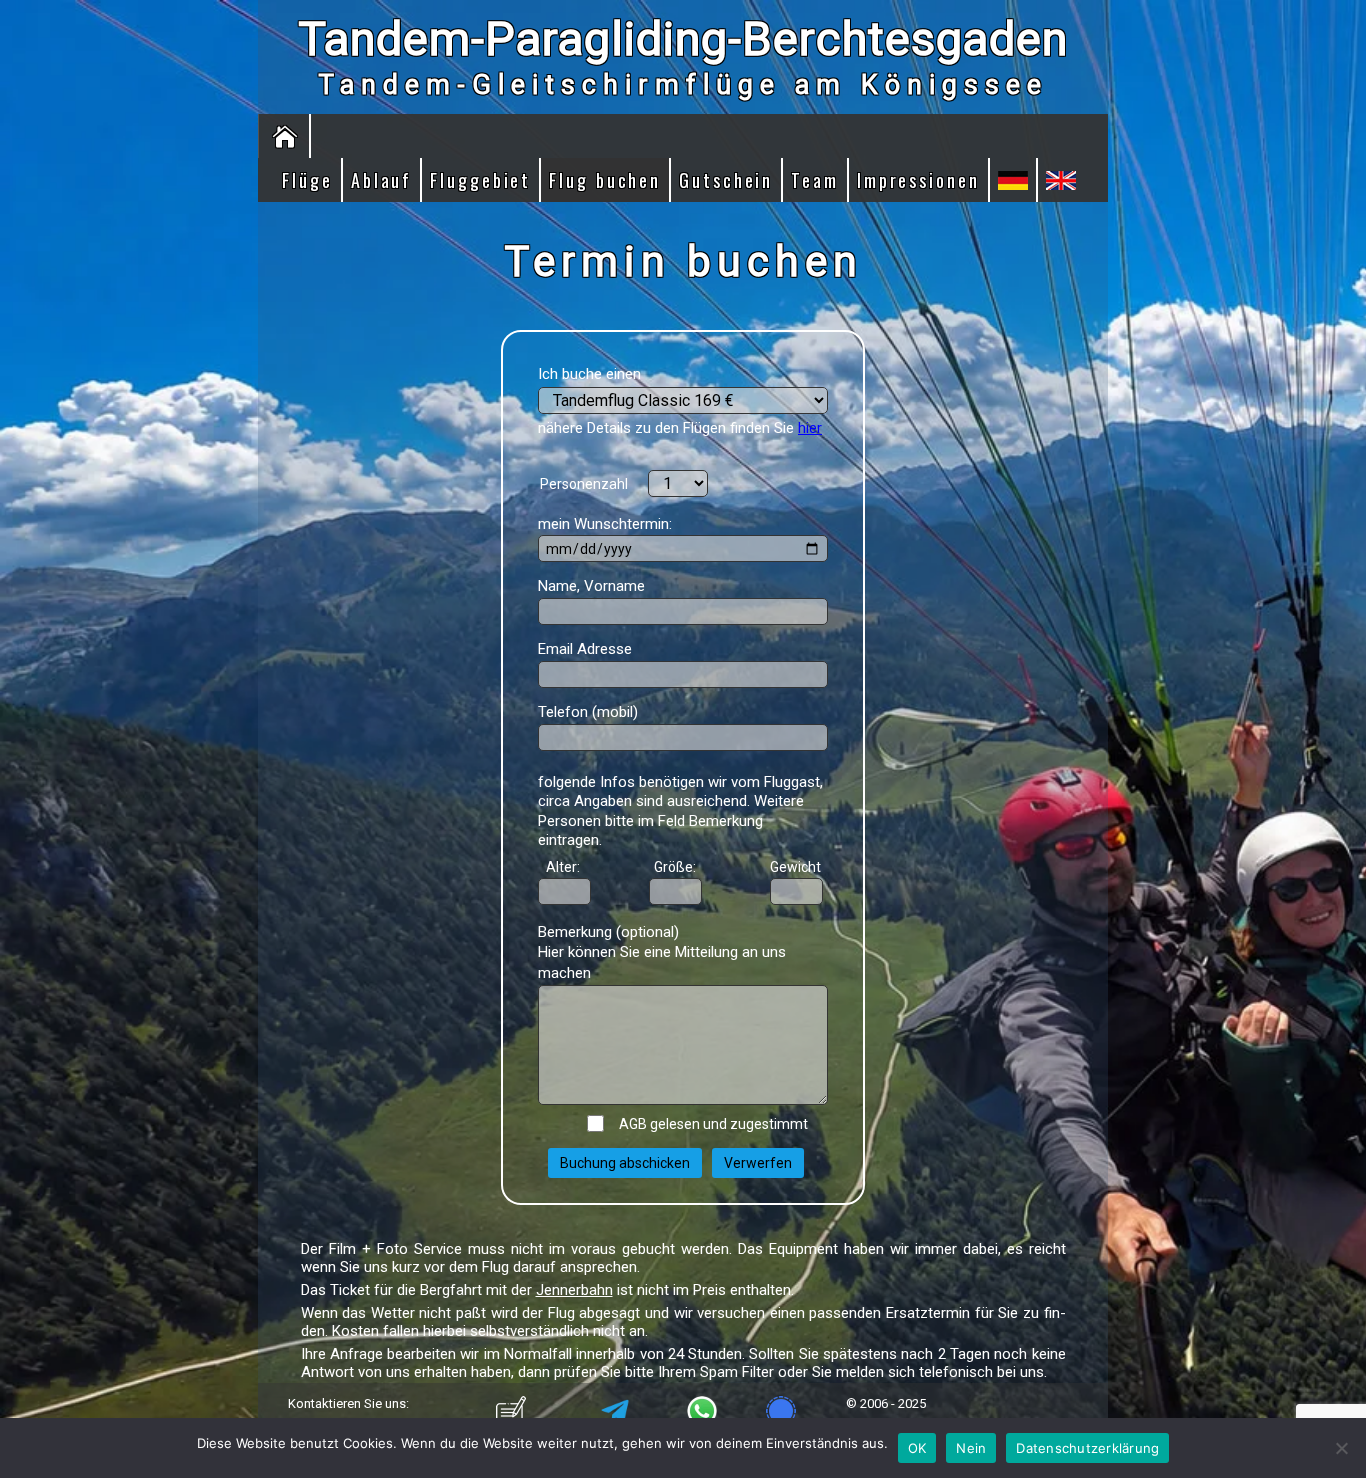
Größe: (675, 867)
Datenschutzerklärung (1087, 1448)
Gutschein (726, 180)
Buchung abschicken (625, 1163)
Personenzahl (584, 484)
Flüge (307, 180)
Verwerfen (758, 1163)
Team (815, 180)
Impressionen (918, 180)
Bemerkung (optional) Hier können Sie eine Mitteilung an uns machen (662, 953)
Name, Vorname (591, 586)
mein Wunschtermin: (605, 524)
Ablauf (381, 180)
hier (810, 428)
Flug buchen (605, 180)
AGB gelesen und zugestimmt (707, 1124)
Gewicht (795, 867)
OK (917, 1448)
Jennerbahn (574, 1290)
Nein (971, 1448)
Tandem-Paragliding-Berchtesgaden (683, 38)
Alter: (560, 867)
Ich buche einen (589, 374)
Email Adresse (585, 649)
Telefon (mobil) (588, 712)
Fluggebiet (480, 180)
